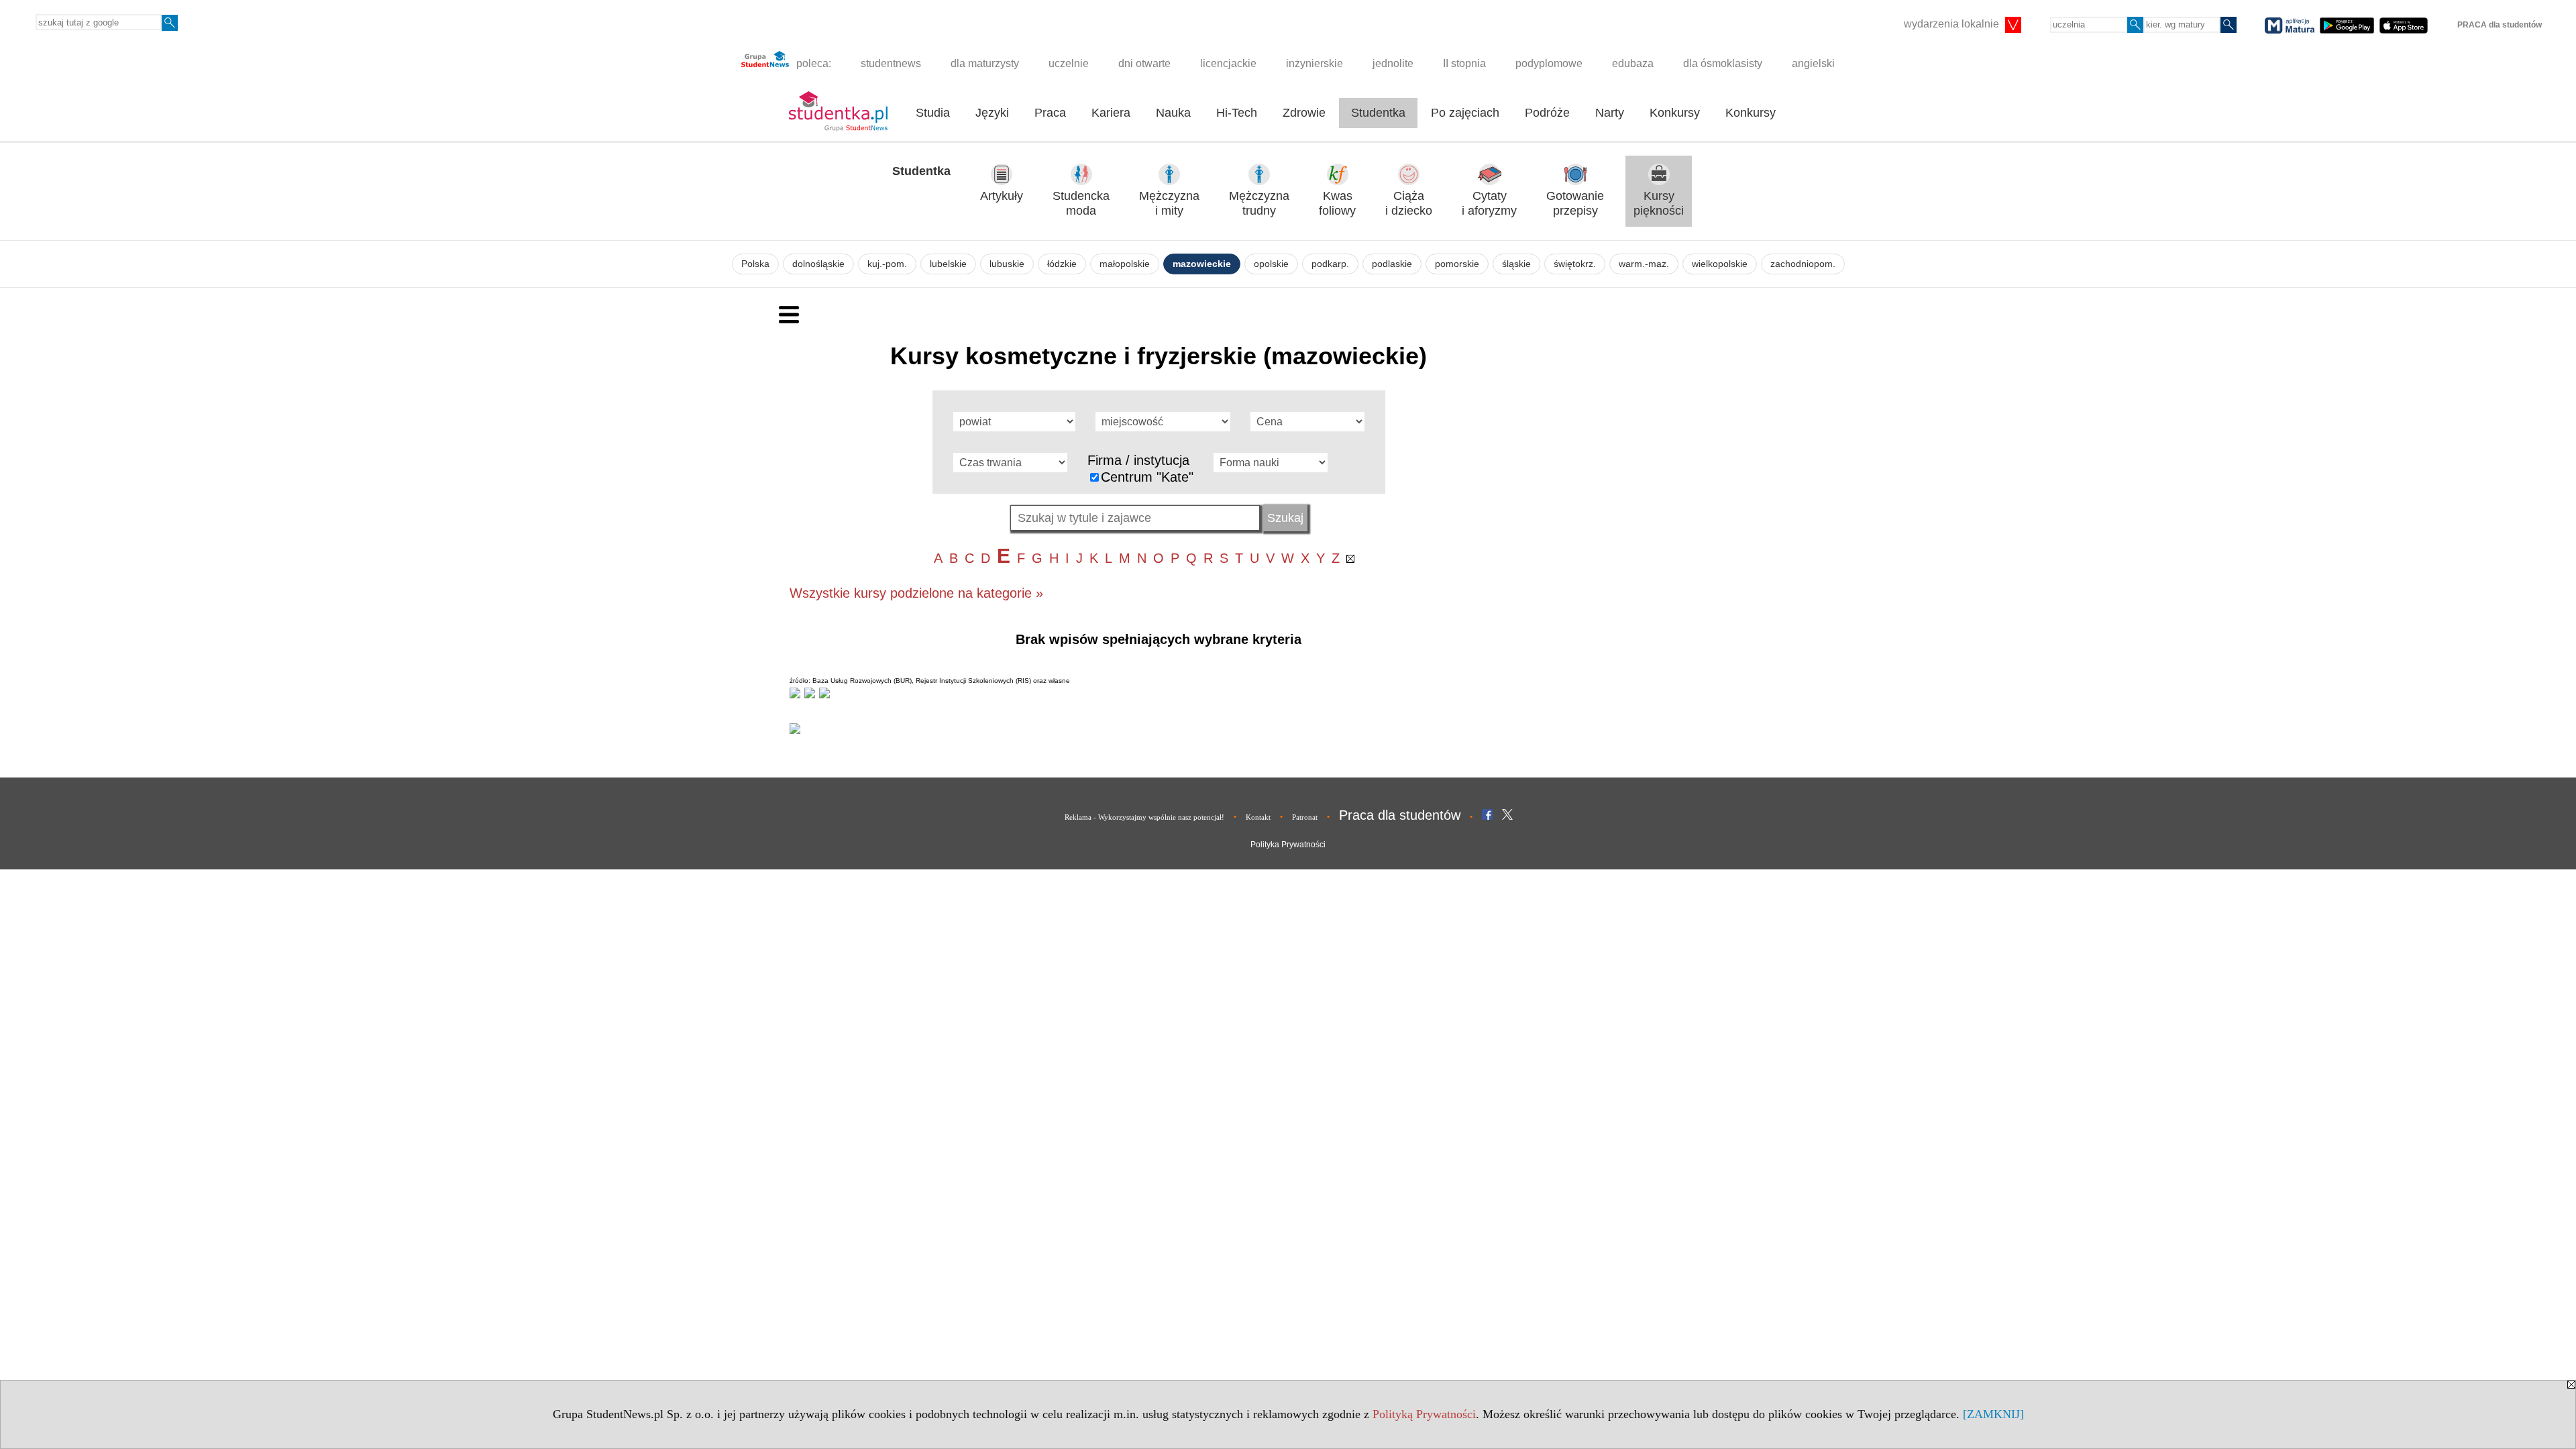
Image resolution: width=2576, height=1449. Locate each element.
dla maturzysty (985, 63)
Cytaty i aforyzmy (1489, 204)
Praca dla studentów (1400, 815)
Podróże (1547, 113)
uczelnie (1069, 63)
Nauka (1173, 113)
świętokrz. (1575, 264)
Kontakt (1258, 817)
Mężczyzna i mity (1169, 204)
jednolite (1393, 63)
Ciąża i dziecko (1409, 204)
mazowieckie (1202, 264)
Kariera (1111, 113)
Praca (1050, 113)
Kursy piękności (1659, 204)
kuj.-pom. (887, 264)
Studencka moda (1081, 204)
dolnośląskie (818, 264)
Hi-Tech (1237, 113)
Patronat (1305, 817)
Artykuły (1002, 196)
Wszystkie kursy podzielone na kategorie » (916, 593)
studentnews (891, 63)
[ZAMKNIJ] (1993, 1414)
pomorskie (1457, 264)
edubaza (1633, 63)
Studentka (1378, 113)
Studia (933, 113)
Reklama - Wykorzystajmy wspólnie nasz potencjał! (1144, 817)
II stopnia (1464, 63)
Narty (1610, 113)
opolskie (1271, 264)
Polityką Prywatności (1424, 1414)
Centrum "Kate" (1147, 477)
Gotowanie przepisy (1575, 204)
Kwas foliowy (1337, 204)
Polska (755, 264)
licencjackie (1228, 63)
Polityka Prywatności (1288, 845)
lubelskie (948, 264)
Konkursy (1675, 113)
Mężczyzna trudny (1259, 204)
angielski (1813, 63)
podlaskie (1392, 264)
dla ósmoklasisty (1723, 63)
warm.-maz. (1644, 264)
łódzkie (1062, 264)
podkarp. (1330, 264)
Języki (992, 113)
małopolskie (1125, 264)
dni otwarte (1144, 63)
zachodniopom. (1803, 264)
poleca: (812, 63)
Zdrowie (1304, 113)
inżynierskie (1314, 63)
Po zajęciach (1465, 113)
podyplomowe (1549, 63)
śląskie (1516, 264)
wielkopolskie (1720, 264)
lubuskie (1007, 264)
